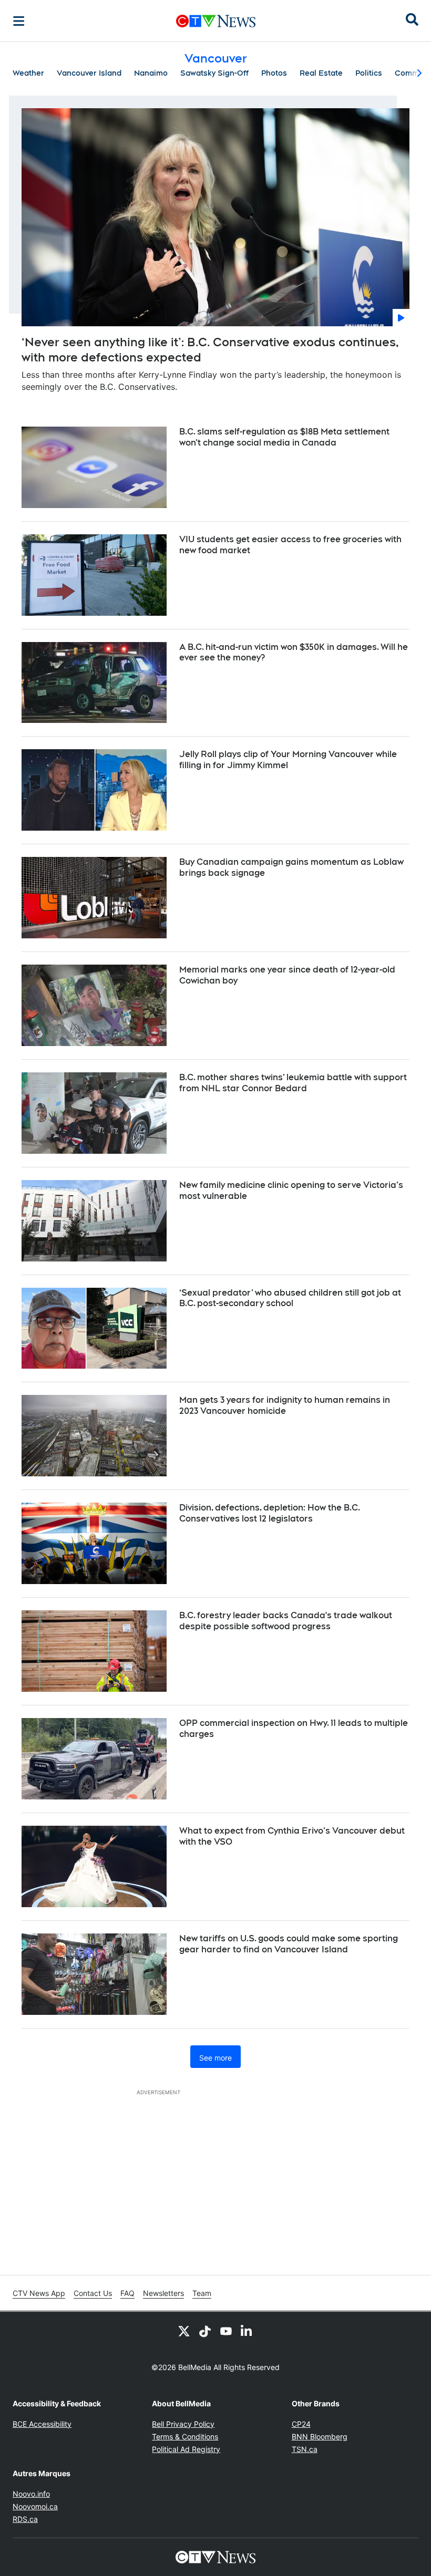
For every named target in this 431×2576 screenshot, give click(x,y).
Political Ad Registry (186, 2449)
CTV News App (39, 2293)
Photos (274, 73)
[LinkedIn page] (247, 2331)
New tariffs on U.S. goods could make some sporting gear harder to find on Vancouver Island (289, 1944)
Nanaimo (151, 73)
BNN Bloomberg (320, 2437)
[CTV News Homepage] (216, 21)
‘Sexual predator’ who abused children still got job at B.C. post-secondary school (290, 1298)
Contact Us (93, 2293)
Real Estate (321, 73)
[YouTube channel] (226, 2331)
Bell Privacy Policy (183, 2424)
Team (202, 2293)
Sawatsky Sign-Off (214, 73)
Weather (28, 73)
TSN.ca (305, 2449)
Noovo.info (31, 2494)
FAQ (127, 2293)
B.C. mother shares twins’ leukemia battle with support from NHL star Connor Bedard (293, 1083)
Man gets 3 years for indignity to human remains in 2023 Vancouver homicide (285, 1405)
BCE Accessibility (42, 2424)
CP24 (301, 2424)
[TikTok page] (205, 2331)
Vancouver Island (89, 73)
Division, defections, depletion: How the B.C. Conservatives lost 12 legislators (270, 1513)
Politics (369, 73)
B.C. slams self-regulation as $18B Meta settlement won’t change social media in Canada (284, 437)
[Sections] (19, 21)
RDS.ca (25, 2519)
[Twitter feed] (184, 2331)
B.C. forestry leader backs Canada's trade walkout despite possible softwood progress (286, 1621)
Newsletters (163, 2293)
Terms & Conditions (185, 2437)
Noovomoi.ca (35, 2506)
